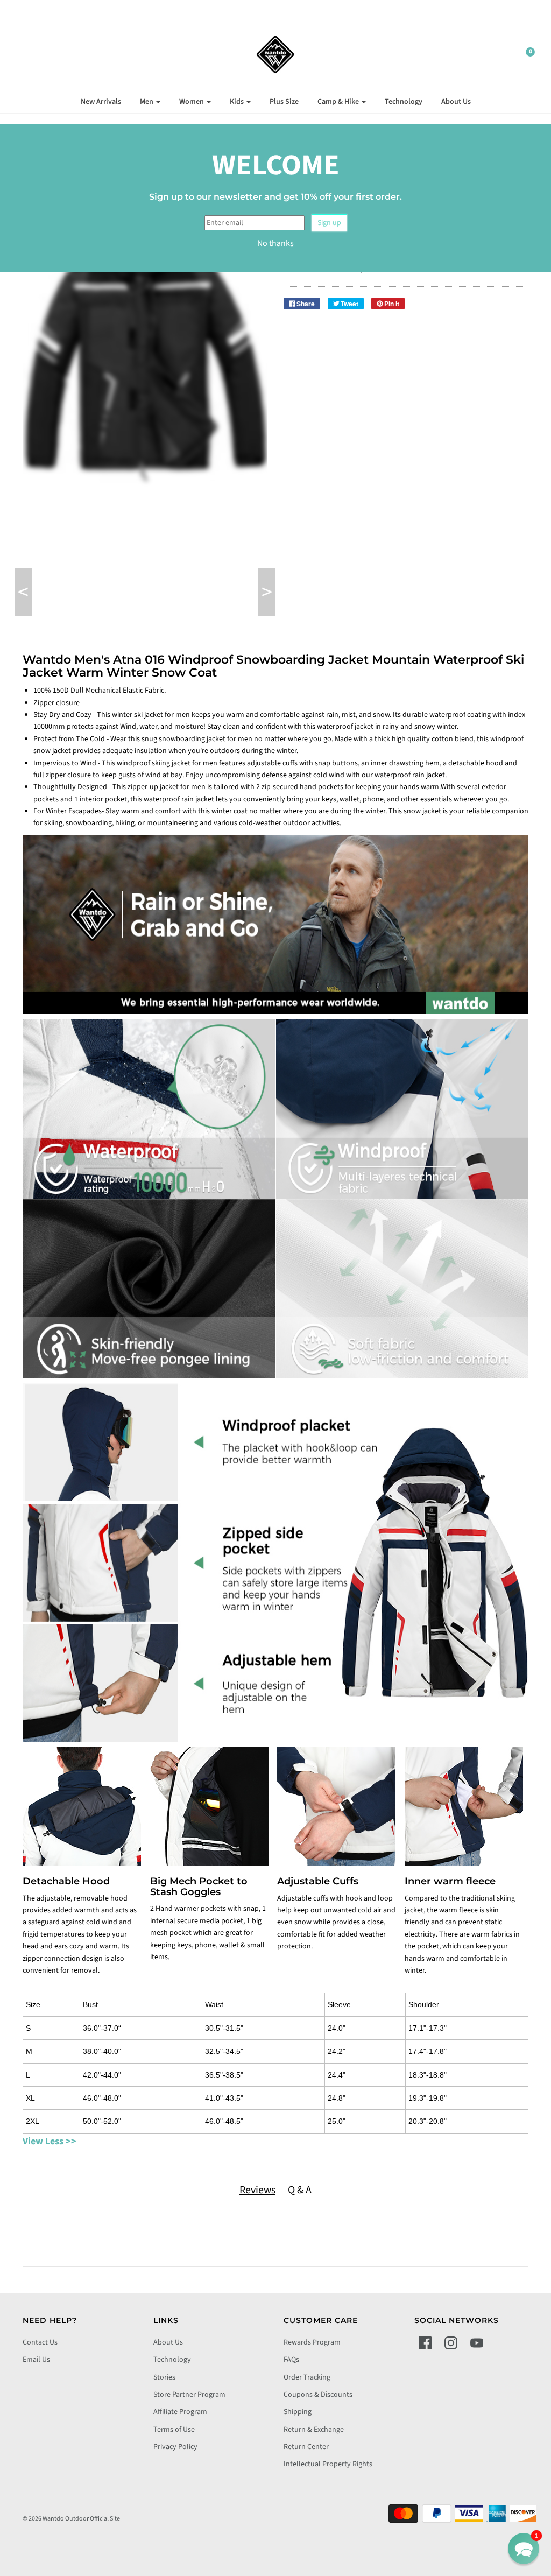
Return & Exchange (314, 2430)
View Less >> (50, 2141)
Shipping (298, 2412)
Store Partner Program (189, 2395)
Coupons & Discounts (318, 2395)
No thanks (275, 243)
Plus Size (284, 102)
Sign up (329, 223)
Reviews (257, 2190)
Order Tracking (307, 2377)
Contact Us (40, 2342)
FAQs (291, 2360)
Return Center (306, 2447)
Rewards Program (312, 2342)
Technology (404, 102)
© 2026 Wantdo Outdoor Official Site (71, 2519)
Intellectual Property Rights (328, 2464)
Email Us (36, 2360)
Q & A (300, 2190)
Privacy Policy (175, 2447)
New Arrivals (101, 102)
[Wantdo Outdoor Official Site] (275, 54)
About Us (456, 102)
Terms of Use (174, 2430)
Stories (164, 2377)
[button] (524, 2549)
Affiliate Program (180, 2412)
